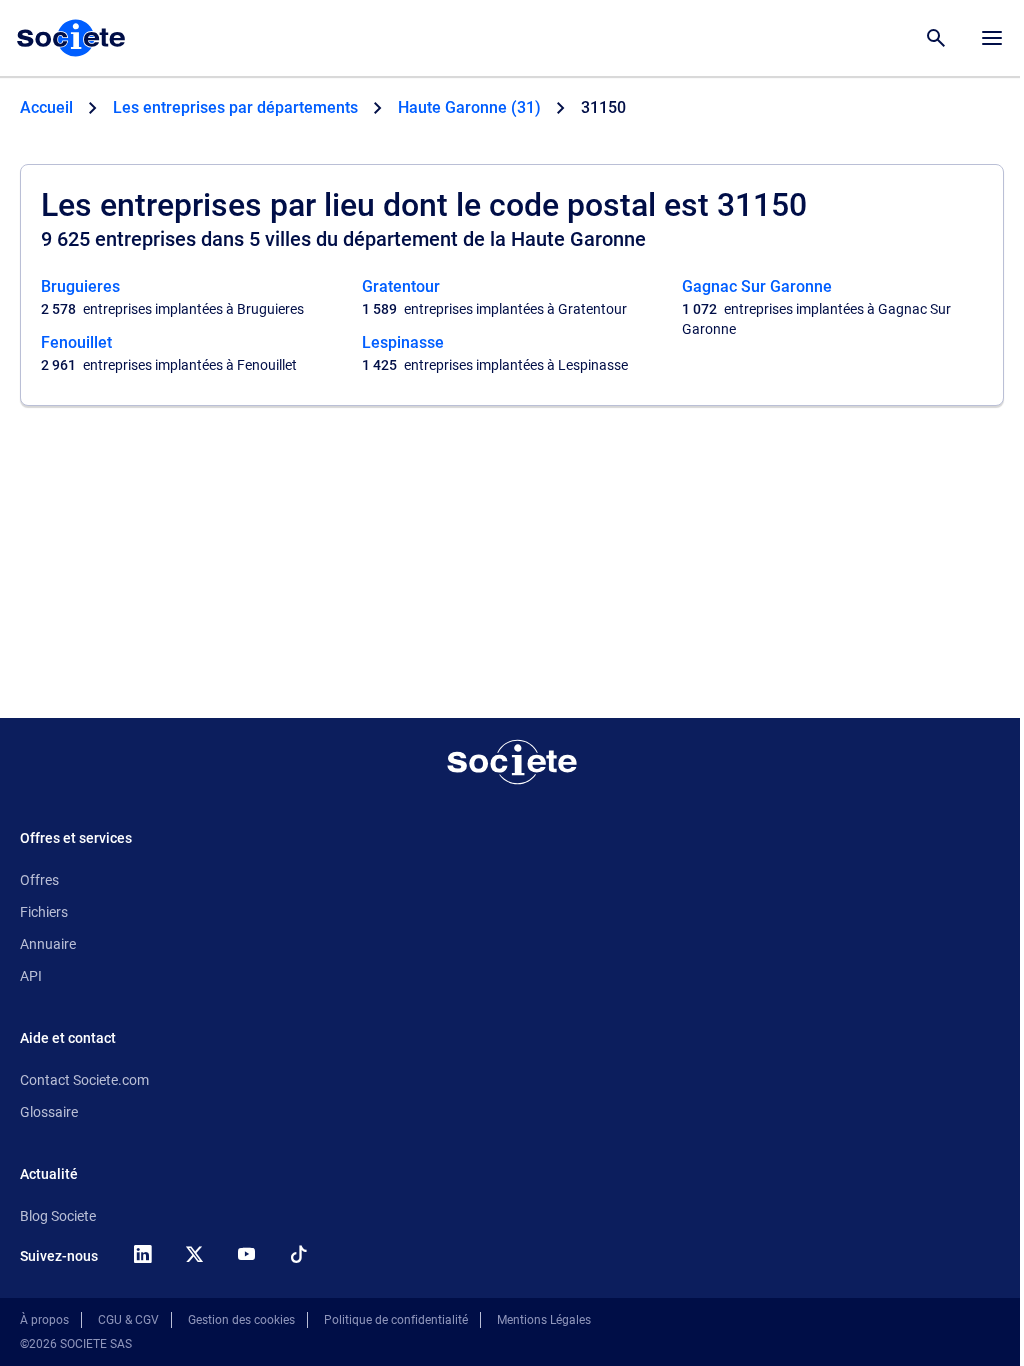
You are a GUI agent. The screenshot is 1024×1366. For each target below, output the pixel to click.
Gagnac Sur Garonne (757, 286)
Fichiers (44, 912)
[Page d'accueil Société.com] (71, 38)
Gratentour (401, 286)
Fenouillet (76, 342)
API (31, 976)
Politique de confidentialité (396, 1320)
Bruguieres (80, 286)
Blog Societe (58, 1216)
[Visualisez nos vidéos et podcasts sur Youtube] (246, 1254)
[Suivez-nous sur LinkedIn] (142, 1254)
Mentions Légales (544, 1320)
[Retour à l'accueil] (512, 762)
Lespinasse (403, 342)
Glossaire (49, 1112)
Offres (39, 880)
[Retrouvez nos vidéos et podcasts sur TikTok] (298, 1254)
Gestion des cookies (241, 1320)
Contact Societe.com (84, 1080)
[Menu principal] (992, 38)
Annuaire (48, 944)
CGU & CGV (128, 1320)
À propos (44, 1320)
